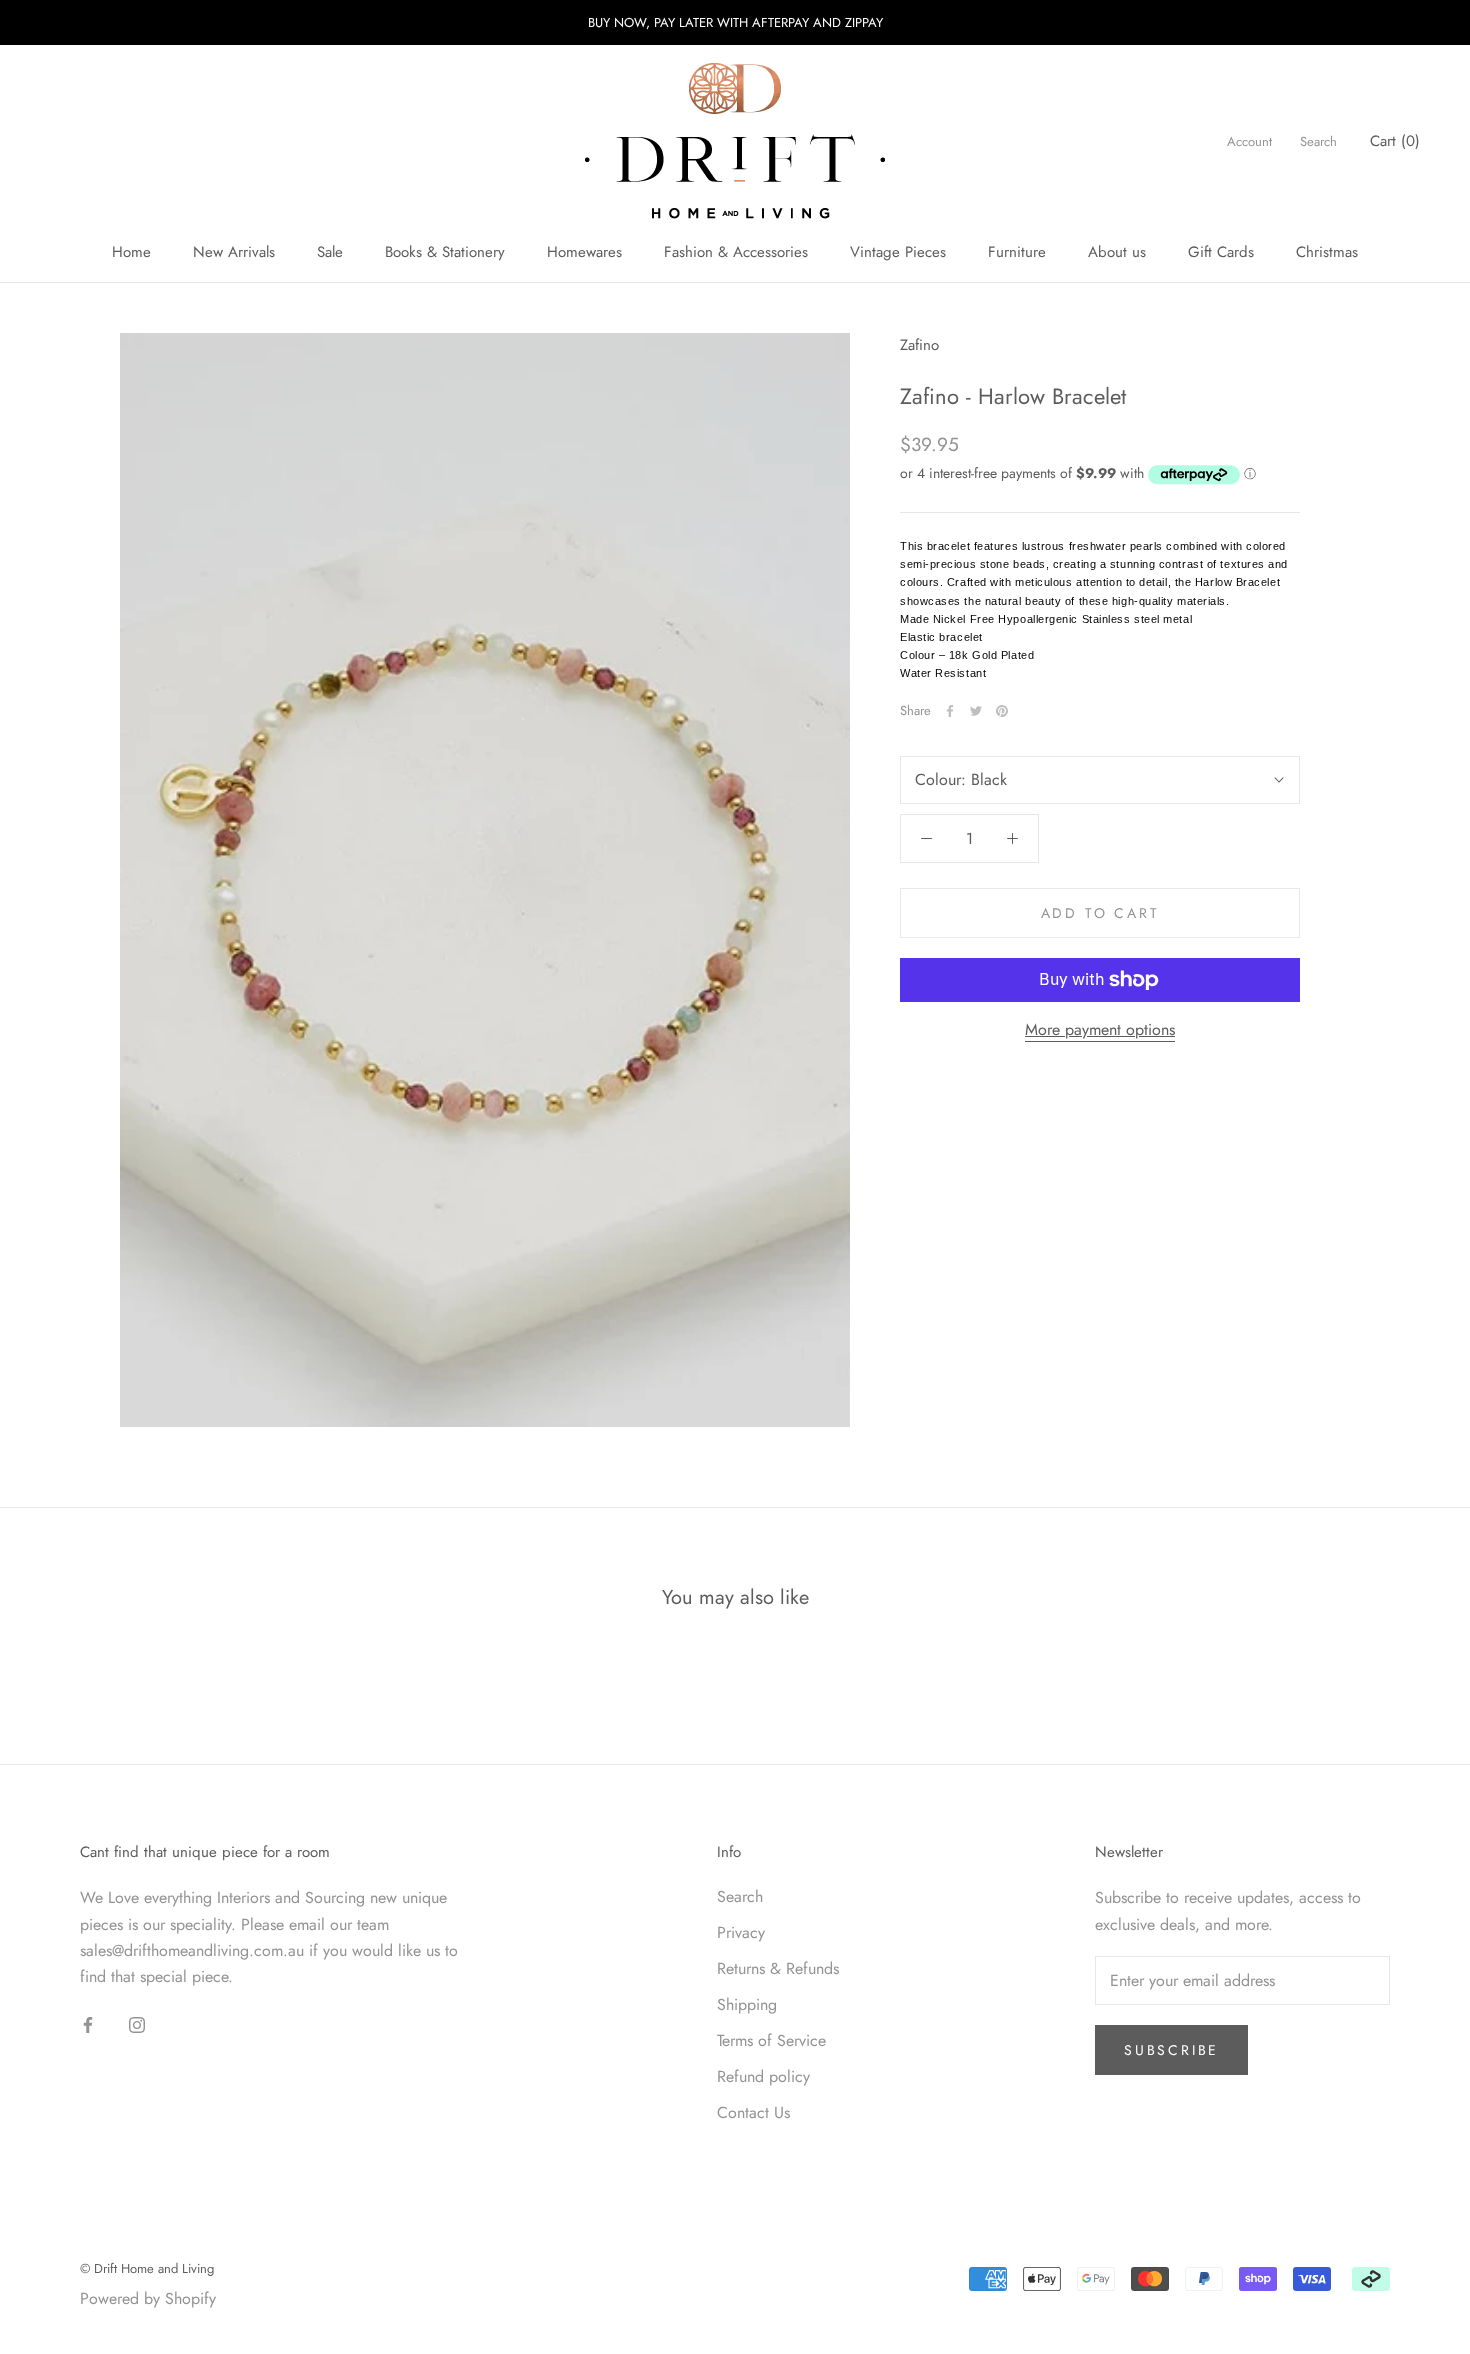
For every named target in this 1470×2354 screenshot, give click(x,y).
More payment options (1100, 1029)
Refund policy (763, 2076)
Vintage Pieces (898, 252)
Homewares (584, 252)
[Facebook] (950, 711)
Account (1249, 141)
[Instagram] (137, 2024)
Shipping (747, 2004)
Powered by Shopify (148, 2298)
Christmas (1327, 252)
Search (1318, 141)
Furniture (1017, 252)
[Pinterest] (1002, 711)
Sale (330, 252)
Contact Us (753, 2112)
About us (1117, 252)
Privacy (741, 1932)
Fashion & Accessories (736, 252)
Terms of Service (771, 2040)
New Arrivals (234, 252)
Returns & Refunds (778, 1968)
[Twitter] (976, 711)
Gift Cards (1221, 252)
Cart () (1395, 141)
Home (131, 252)
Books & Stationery (445, 252)
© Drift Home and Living (147, 2268)
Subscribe (1171, 2050)
